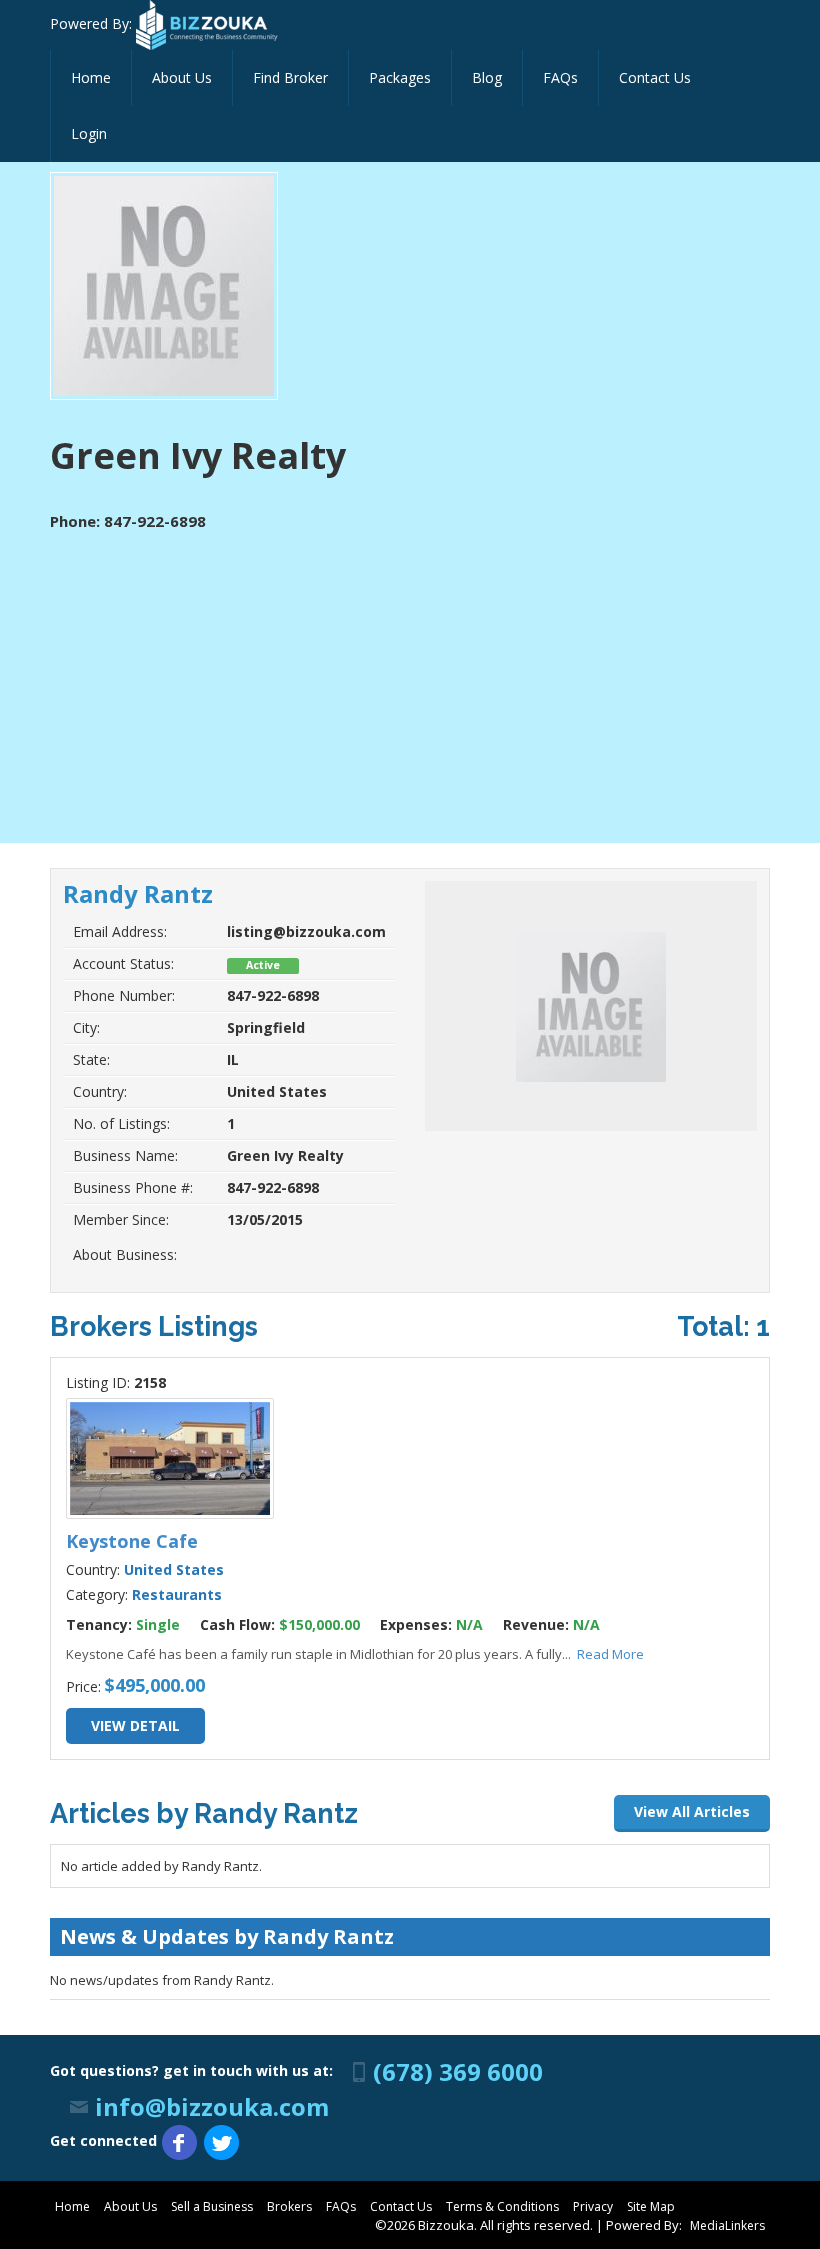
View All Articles (692, 1811)
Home (91, 77)
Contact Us (655, 77)
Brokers (289, 2206)
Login (89, 133)
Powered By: (93, 23)
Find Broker (290, 77)
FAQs (560, 77)
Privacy (593, 2206)
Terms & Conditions (502, 2206)
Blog (487, 77)
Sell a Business (212, 2206)
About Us (182, 77)
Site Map (651, 2206)
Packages (400, 77)
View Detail (135, 1725)
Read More (610, 1654)
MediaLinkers (727, 2225)
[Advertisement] (410, 683)
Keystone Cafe (132, 1541)
